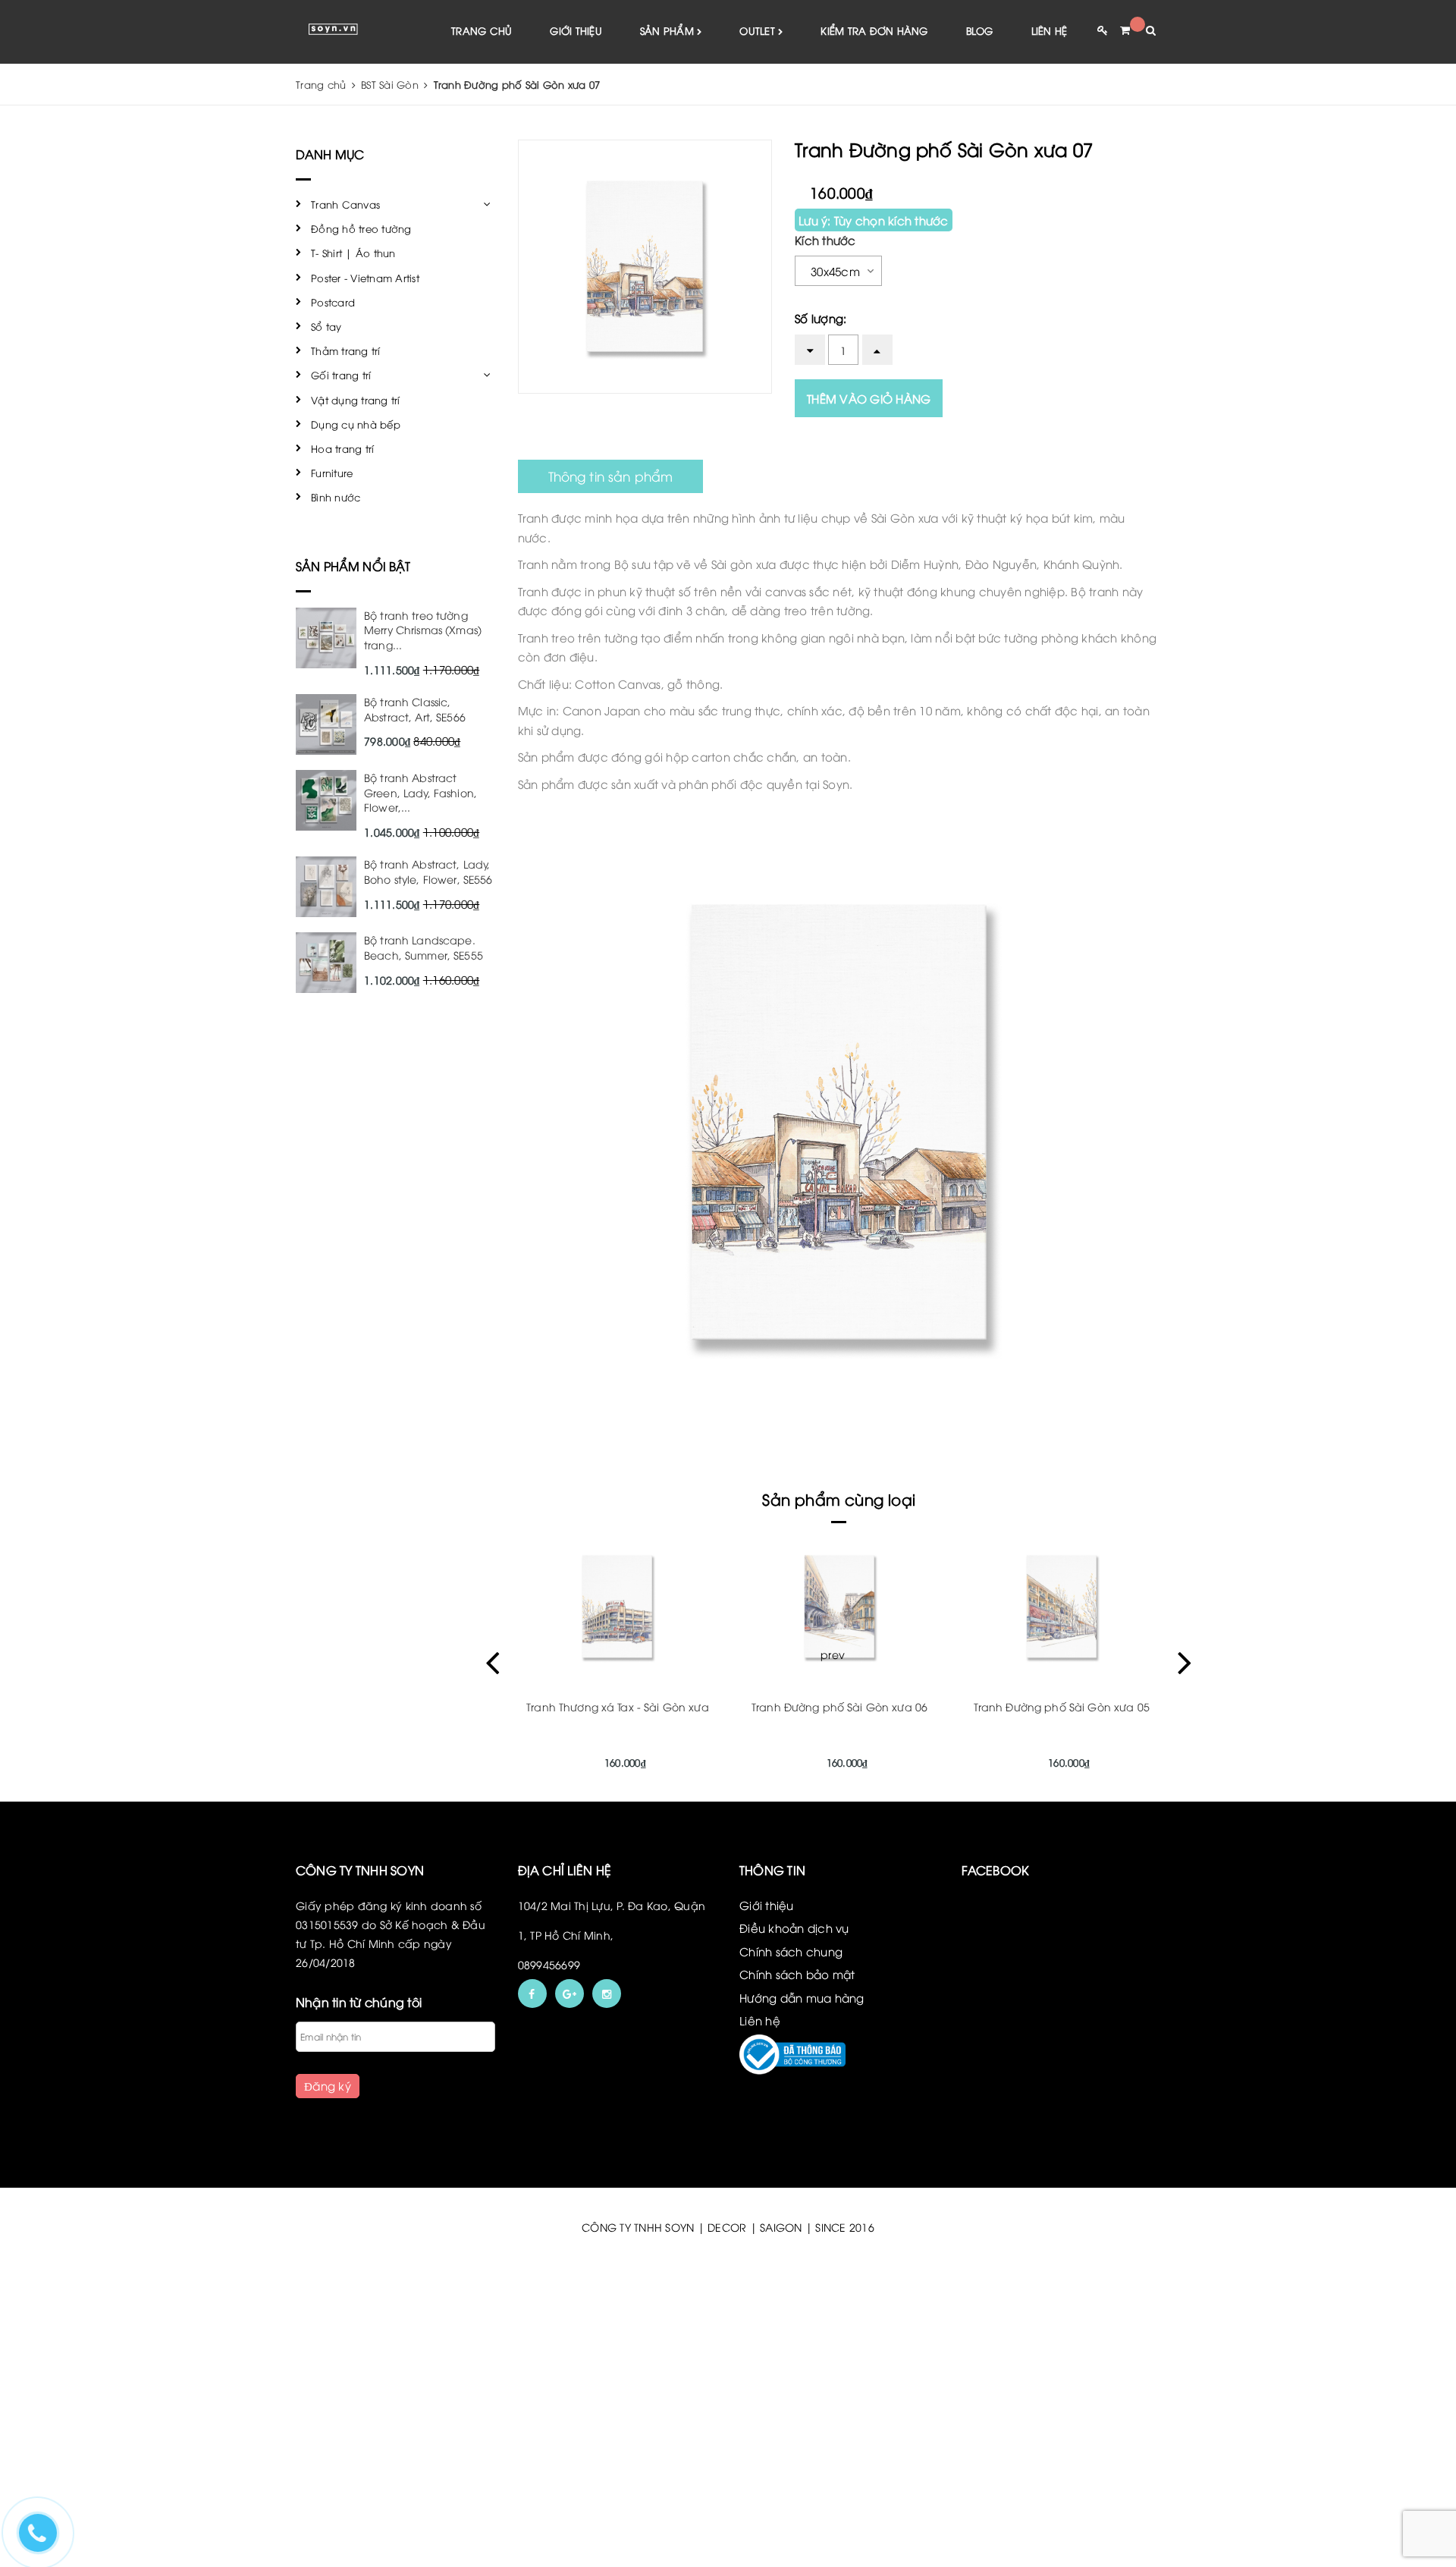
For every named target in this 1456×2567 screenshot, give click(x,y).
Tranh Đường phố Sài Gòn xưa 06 (839, 1706)
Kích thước (825, 240)
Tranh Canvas (345, 204)
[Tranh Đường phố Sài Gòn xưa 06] (840, 1607)
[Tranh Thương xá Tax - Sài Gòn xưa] (618, 1607)
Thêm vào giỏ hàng (869, 398)
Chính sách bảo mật (797, 1974)
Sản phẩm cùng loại (839, 1499)
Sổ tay (326, 326)
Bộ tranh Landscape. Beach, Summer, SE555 (424, 947)
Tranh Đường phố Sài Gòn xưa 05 (1062, 1706)
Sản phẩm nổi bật (353, 566)
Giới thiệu (576, 30)
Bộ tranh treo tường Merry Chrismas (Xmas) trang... (423, 630)
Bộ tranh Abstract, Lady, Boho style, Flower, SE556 (428, 871)
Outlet (759, 30)
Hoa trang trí (342, 448)
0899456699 (549, 1964)
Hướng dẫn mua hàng (802, 1997)
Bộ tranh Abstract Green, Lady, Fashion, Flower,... (420, 792)
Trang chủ (482, 30)
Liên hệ (1050, 30)
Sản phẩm (668, 30)
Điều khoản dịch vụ (794, 1928)
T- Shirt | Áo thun (353, 253)
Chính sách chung (791, 1951)
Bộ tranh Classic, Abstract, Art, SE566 (415, 709)
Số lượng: (821, 318)
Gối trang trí (341, 375)
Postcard (333, 302)
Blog (980, 30)
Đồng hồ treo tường (361, 228)
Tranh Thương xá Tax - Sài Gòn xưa (618, 1706)
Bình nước (336, 497)
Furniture (332, 473)
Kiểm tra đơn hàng (874, 30)
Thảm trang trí (346, 350)
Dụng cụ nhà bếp (356, 424)
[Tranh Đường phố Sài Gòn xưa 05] (1061, 1607)
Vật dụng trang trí (356, 400)
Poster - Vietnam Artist (365, 278)
